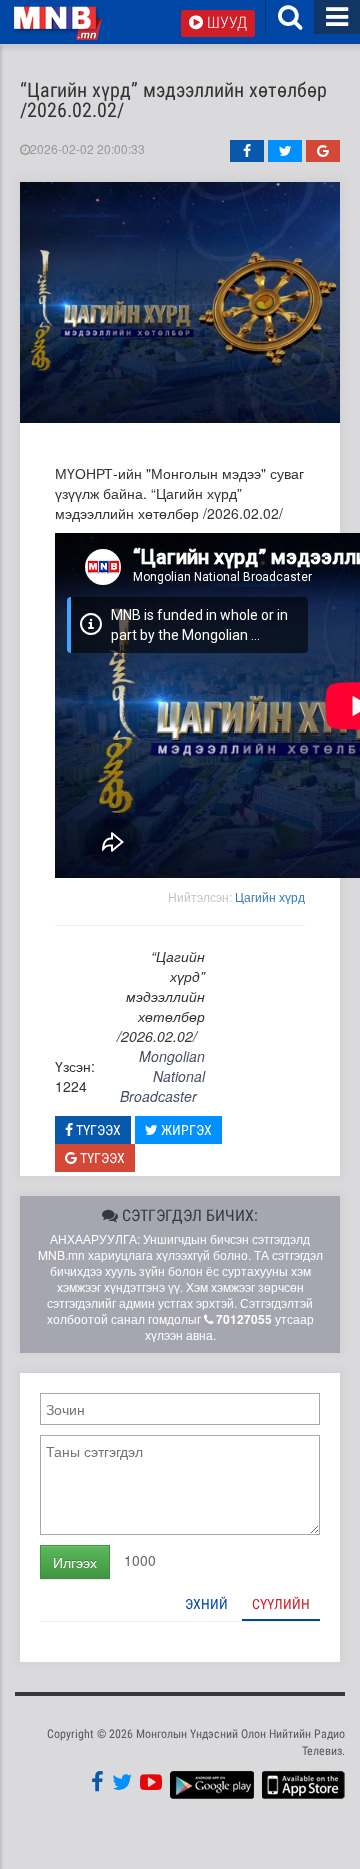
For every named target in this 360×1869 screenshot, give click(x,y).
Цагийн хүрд (270, 896)
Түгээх (97, 1130)
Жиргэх (185, 1130)
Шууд (225, 22)
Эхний (206, 1604)
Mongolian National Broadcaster (162, 1076)
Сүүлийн (281, 1604)
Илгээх (75, 1562)
